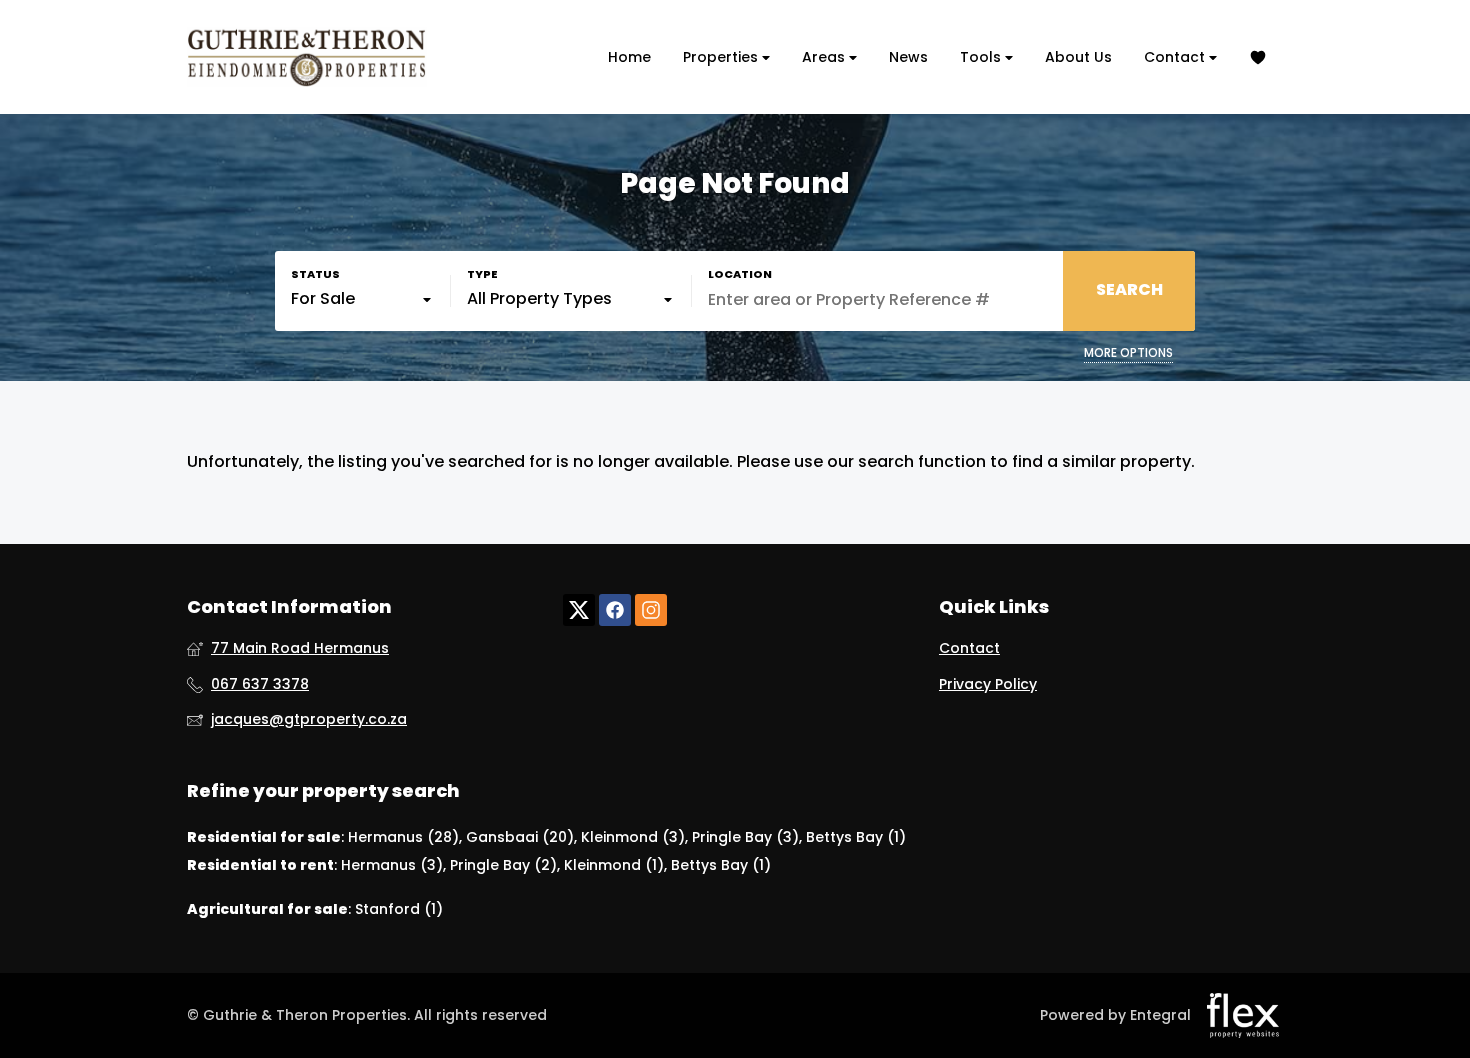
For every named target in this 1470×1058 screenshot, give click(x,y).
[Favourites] (1258, 57)
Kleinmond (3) (633, 837)
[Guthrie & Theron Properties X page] (579, 610)
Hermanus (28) (403, 837)
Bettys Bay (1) (856, 837)
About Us (1078, 57)
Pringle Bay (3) (745, 837)
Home (629, 57)
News (908, 57)
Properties (722, 57)
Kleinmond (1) (614, 865)
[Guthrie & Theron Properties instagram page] (651, 610)
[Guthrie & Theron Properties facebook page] (615, 610)
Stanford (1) (399, 909)
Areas (825, 57)
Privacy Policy (988, 684)
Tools (982, 57)
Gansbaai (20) (520, 837)
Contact (1176, 57)
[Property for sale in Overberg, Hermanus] (307, 57)
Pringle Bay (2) (503, 865)
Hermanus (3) (392, 865)
